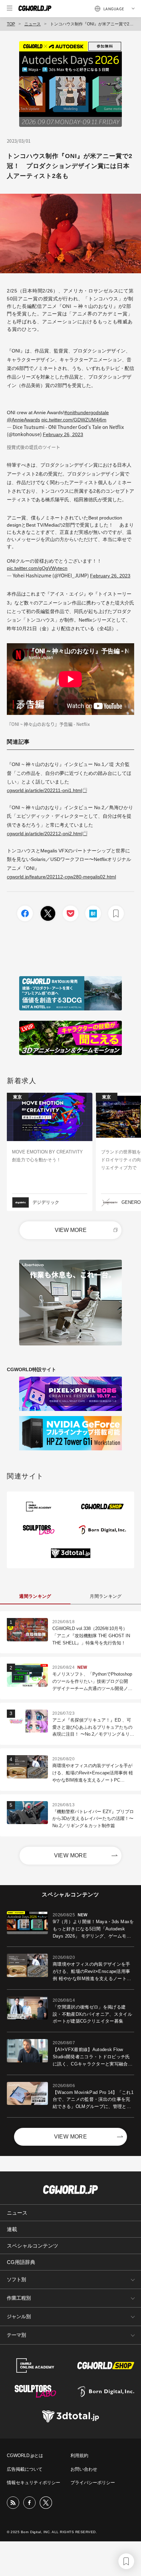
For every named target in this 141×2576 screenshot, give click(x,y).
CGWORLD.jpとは (25, 2455)
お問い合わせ (84, 2469)
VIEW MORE (71, 1230)
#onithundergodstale (87, 412)
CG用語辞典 (21, 2262)
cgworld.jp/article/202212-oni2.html (45, 834)
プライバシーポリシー (93, 2483)
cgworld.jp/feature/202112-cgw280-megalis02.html (61, 877)
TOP (11, 24)
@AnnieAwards (23, 420)
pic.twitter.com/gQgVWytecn (37, 568)
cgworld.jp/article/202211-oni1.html (44, 790)
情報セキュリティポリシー (34, 2483)
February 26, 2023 (63, 434)
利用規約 (79, 2455)
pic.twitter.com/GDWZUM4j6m (74, 420)
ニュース (33, 24)
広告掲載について (25, 2469)
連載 (12, 2229)
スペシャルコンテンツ (33, 2246)
